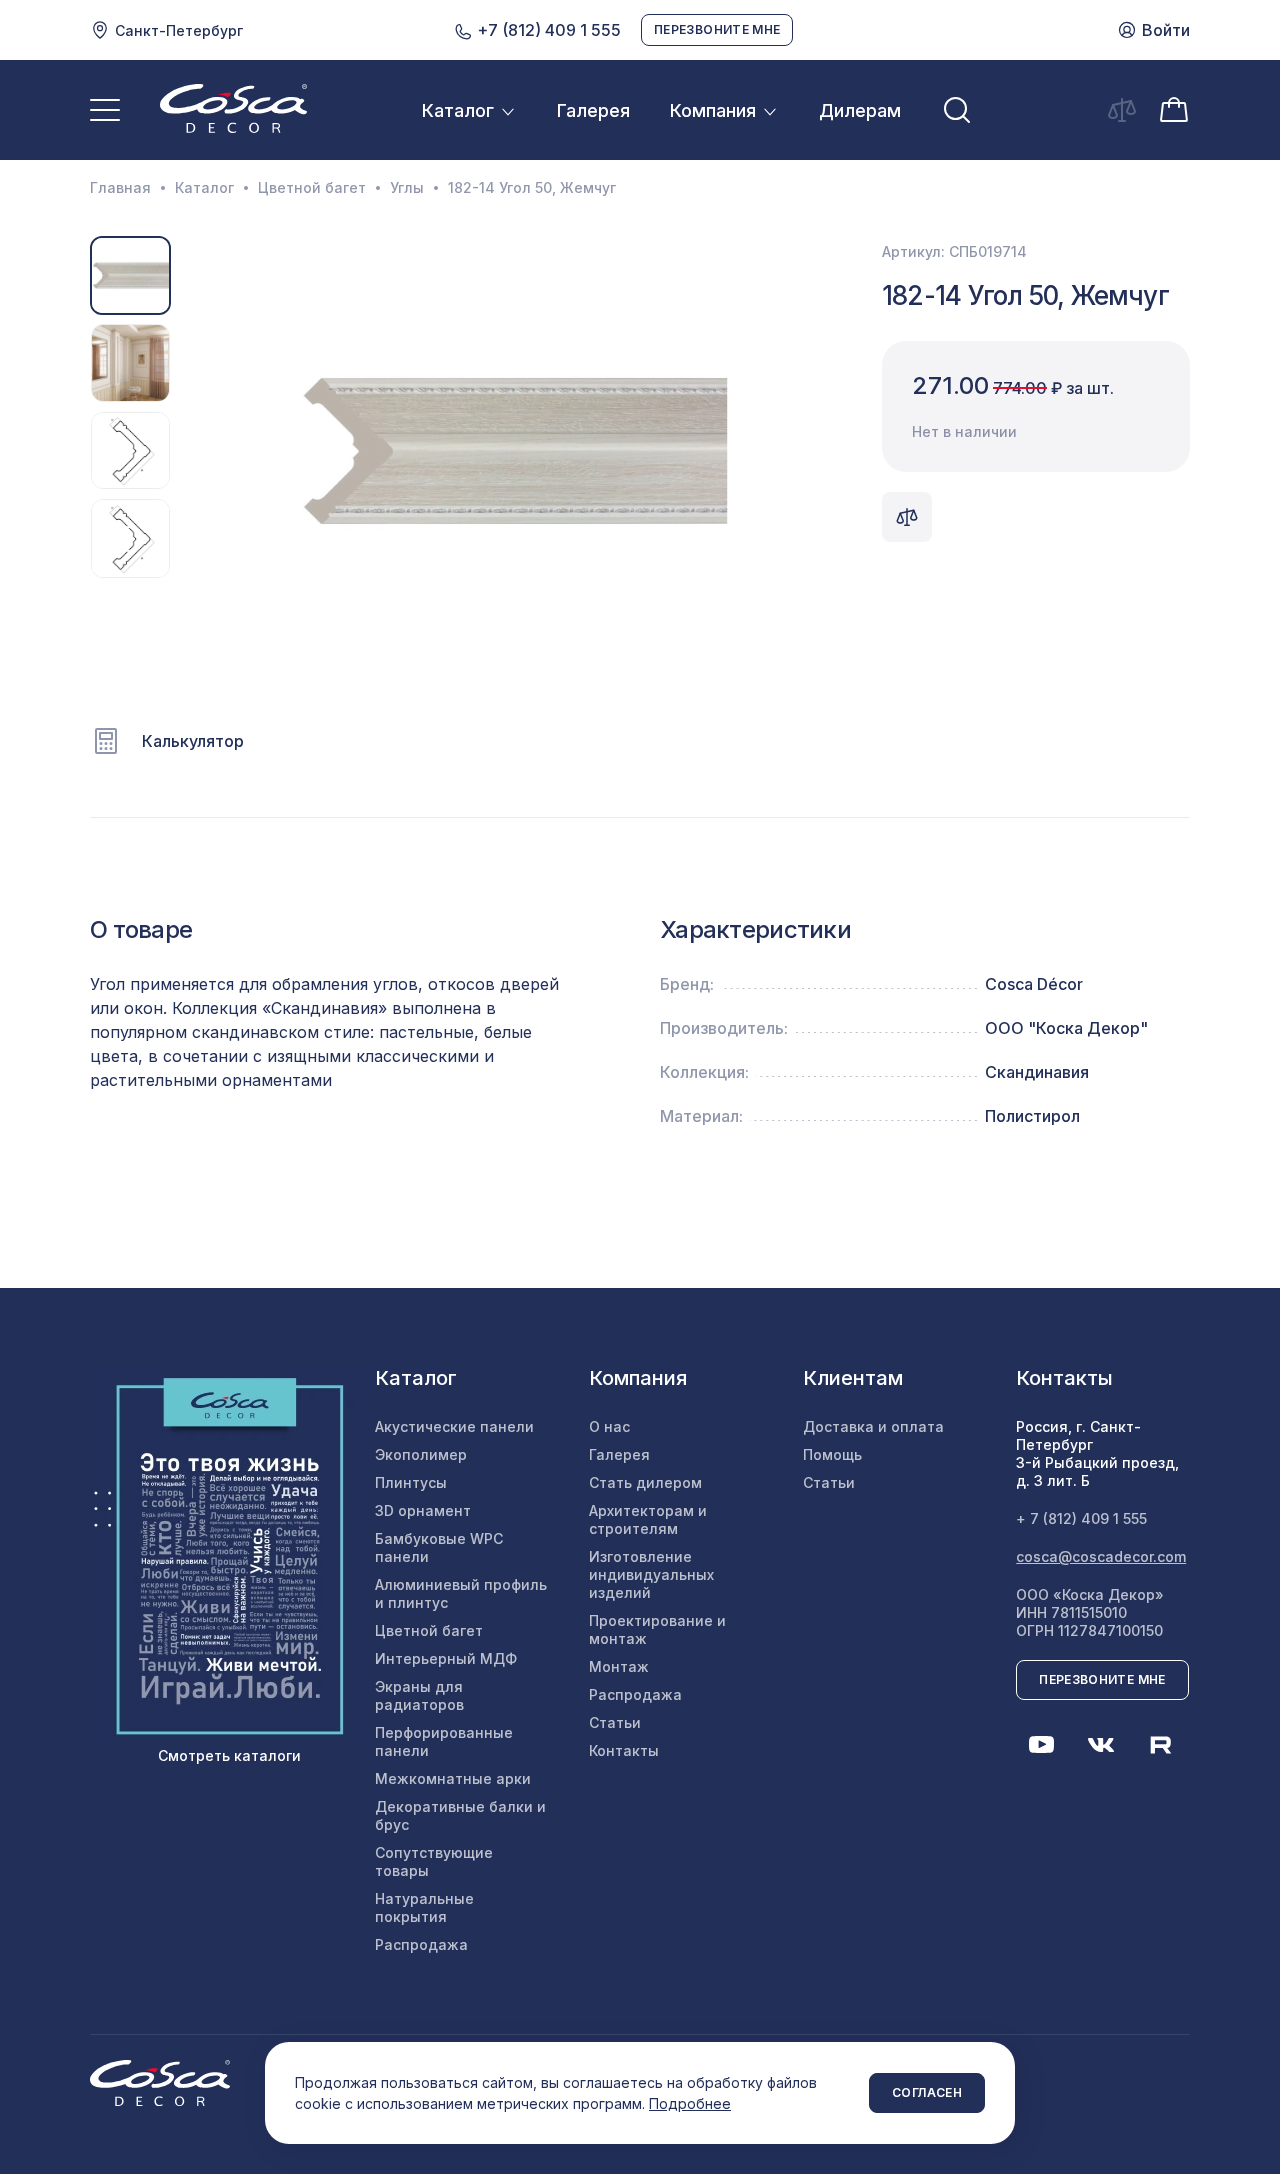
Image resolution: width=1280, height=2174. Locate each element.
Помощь (832, 1454)
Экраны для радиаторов (419, 1695)
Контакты (624, 1750)
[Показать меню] (105, 110)
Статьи (615, 1722)
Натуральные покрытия (424, 1907)
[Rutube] (1161, 1745)
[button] (196, 451)
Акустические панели (454, 1426)
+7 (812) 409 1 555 (547, 30)
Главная (120, 188)
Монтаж (619, 1666)
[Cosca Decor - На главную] (233, 108)
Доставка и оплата (873, 1426)
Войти (1166, 30)
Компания (713, 110)
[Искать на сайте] (957, 110)
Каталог (458, 110)
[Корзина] (1174, 108)
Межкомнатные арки (453, 1778)
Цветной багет (312, 188)
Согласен (927, 2092)
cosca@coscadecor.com (1101, 1556)
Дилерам (860, 110)
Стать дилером (645, 1482)
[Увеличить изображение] (513, 450)
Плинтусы (411, 1482)
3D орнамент (423, 1510)
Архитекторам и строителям (648, 1519)
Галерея (593, 110)
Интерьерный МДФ (446, 1658)
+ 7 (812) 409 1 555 (1081, 1518)
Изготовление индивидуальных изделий (651, 1574)
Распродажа (421, 1944)
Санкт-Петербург (179, 30)
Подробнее (690, 2103)
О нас (609, 1426)
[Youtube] (1041, 1745)
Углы (407, 188)
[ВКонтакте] (1101, 1745)
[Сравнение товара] (907, 517)
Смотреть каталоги (229, 1755)
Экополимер (421, 1454)
